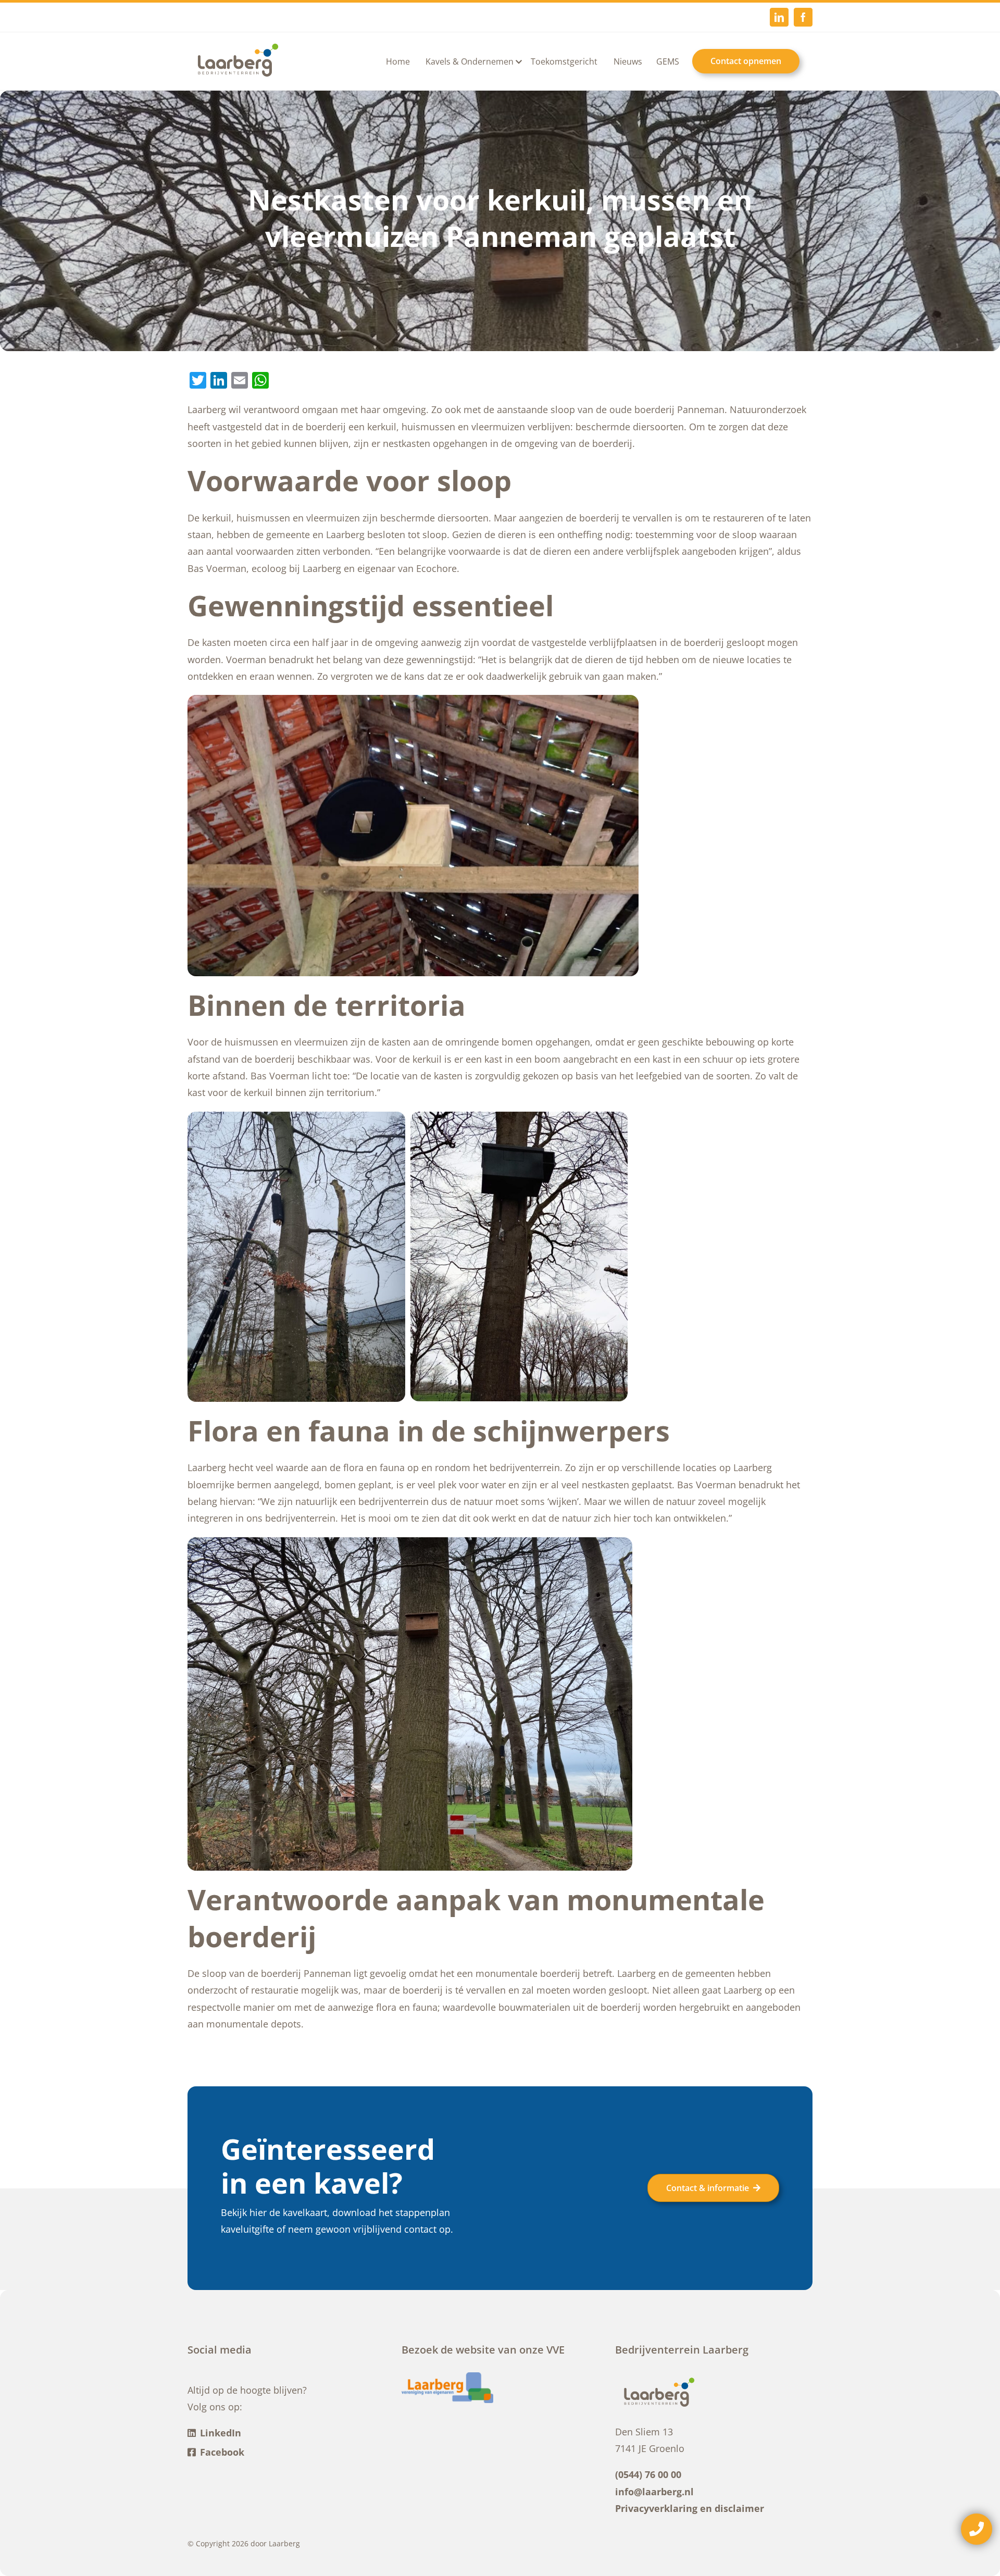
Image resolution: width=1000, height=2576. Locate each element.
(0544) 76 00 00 (648, 2474)
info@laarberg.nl (654, 2492)
